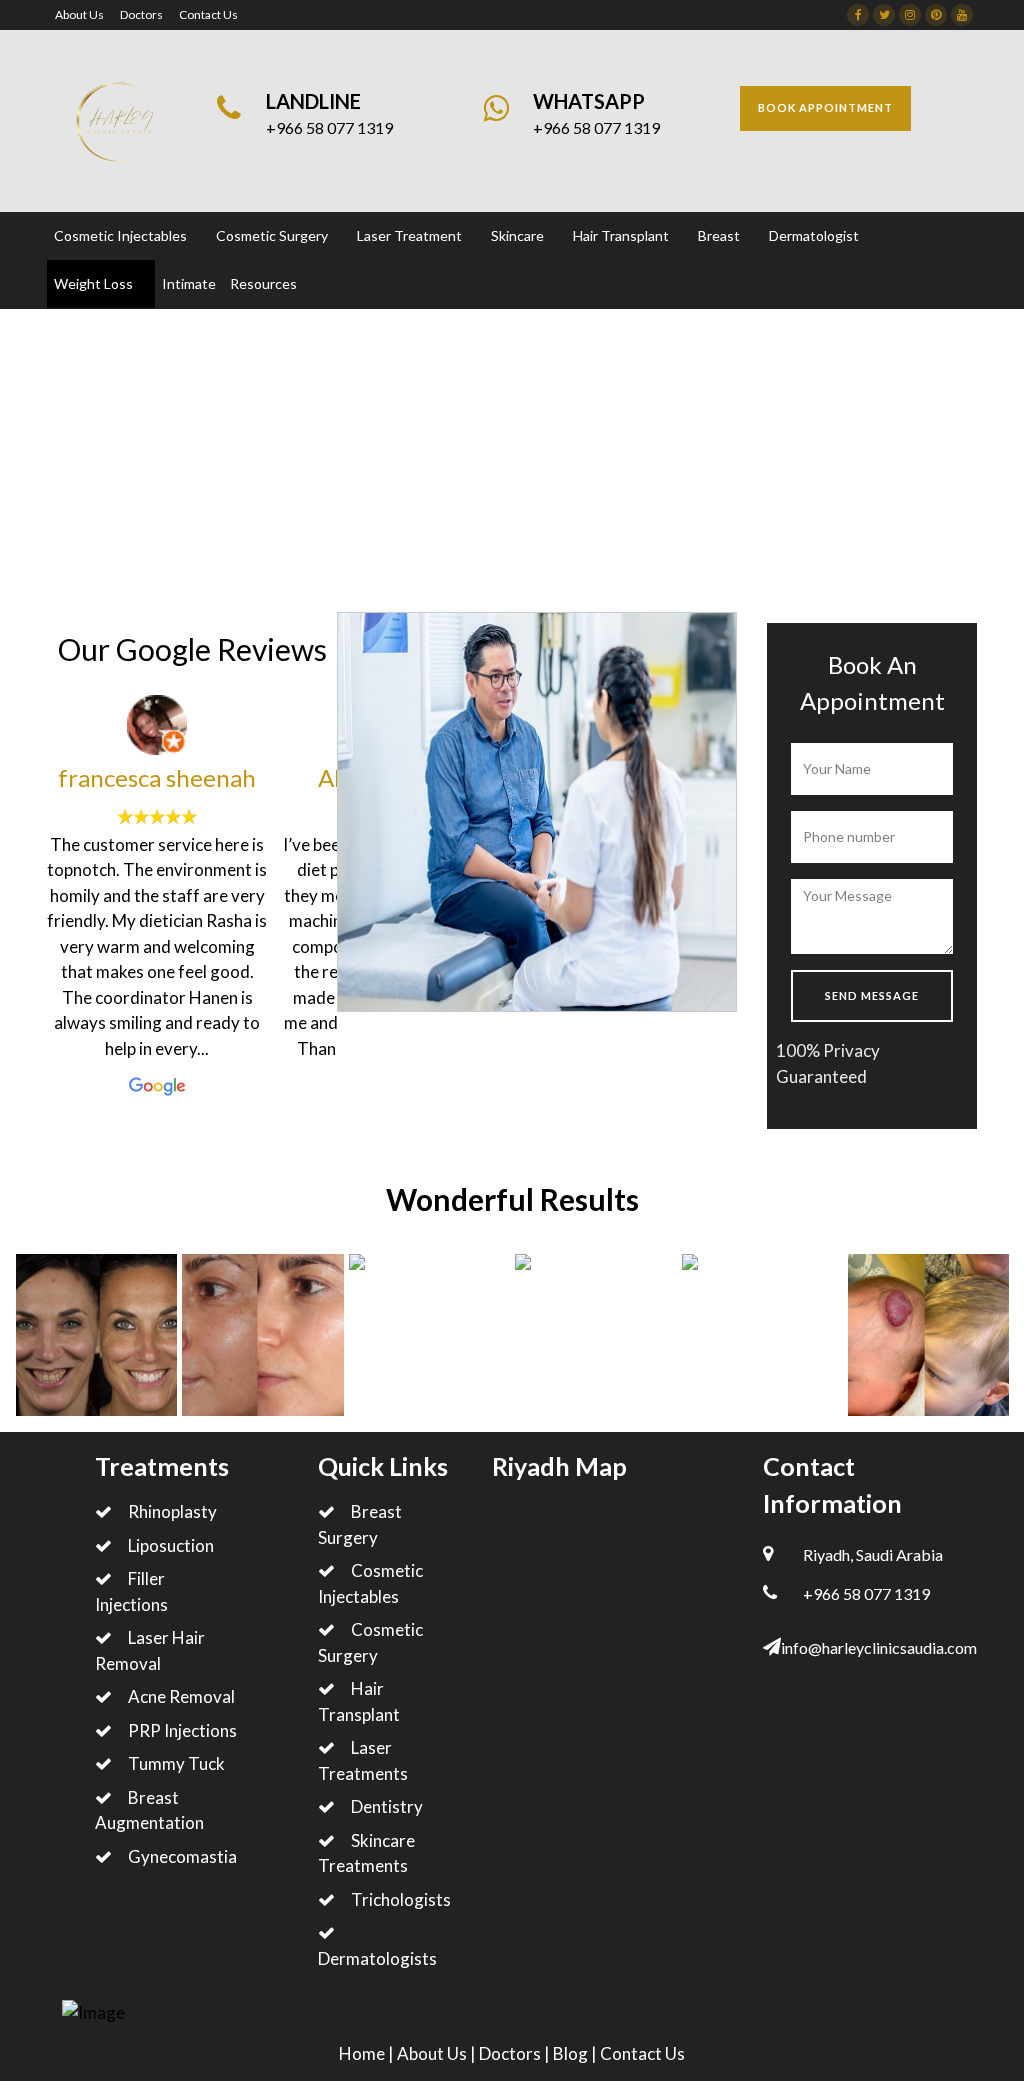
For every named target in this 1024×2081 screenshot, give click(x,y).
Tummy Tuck (176, 1763)
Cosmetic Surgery (370, 1642)
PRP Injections (182, 1730)
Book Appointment (825, 107)
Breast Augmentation (149, 1810)
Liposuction (171, 1545)
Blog (572, 2053)
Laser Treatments (363, 1760)
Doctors (141, 14)
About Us (79, 14)
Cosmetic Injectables (370, 1583)
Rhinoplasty (172, 1511)
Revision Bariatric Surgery (357, 489)
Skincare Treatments (366, 1853)
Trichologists (401, 1899)
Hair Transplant (359, 1701)
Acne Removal (181, 1696)
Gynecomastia (182, 1856)
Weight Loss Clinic (176, 489)
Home (68, 489)
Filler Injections (131, 1591)
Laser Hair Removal (150, 1650)
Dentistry (387, 1806)
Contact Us (208, 14)
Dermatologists (377, 1958)
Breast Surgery (360, 1524)
